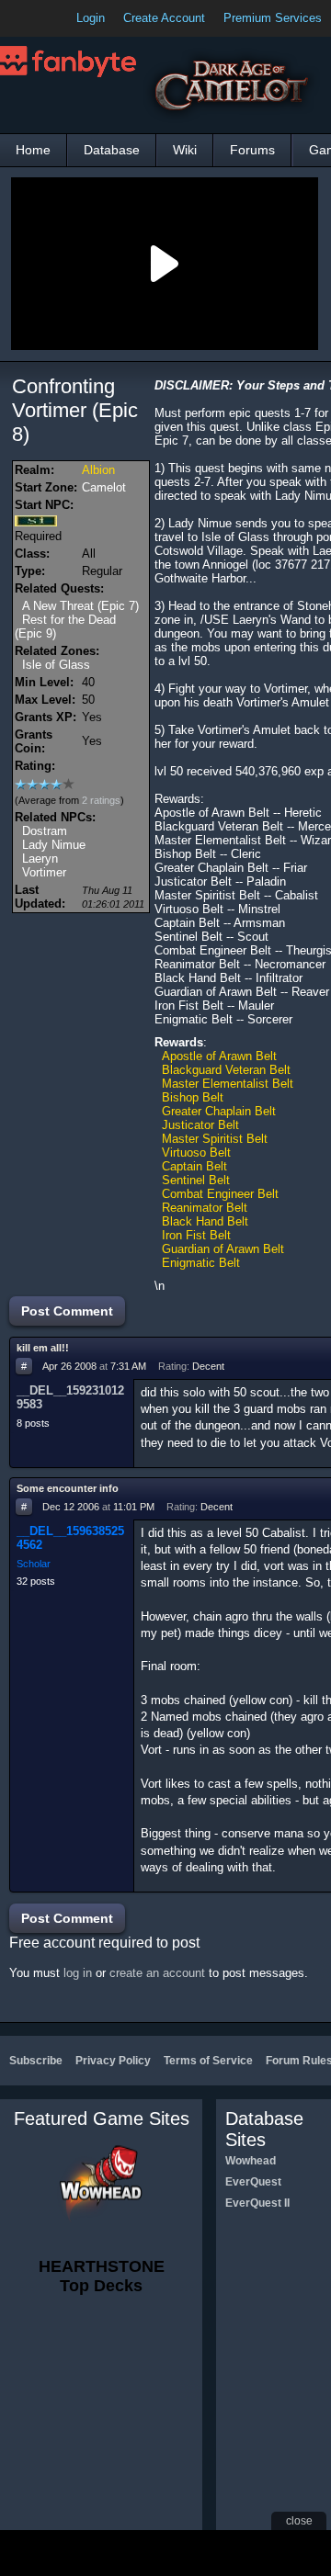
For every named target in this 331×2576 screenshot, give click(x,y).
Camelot (104, 487)
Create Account (164, 18)
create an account (157, 1973)
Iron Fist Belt (196, 1235)
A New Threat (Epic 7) (80, 606)
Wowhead (251, 2161)
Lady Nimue (54, 845)
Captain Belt (194, 1166)
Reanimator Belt (205, 1208)
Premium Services (273, 18)
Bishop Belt (193, 1097)
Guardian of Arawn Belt (223, 1249)
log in (78, 1973)
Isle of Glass (56, 665)
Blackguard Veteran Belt (226, 1070)
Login (91, 18)
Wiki (185, 150)
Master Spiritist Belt (215, 1139)
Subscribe (36, 2061)
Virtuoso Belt (196, 1152)
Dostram (45, 831)
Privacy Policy (113, 2061)
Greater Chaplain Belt (219, 1111)
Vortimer (44, 872)
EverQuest (253, 2182)
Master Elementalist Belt (228, 1084)
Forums (252, 150)
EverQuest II (257, 2203)
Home (33, 150)
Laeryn (40, 859)
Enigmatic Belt (201, 1263)
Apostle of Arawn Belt (219, 1056)
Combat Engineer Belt (220, 1194)
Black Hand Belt (205, 1221)
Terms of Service (208, 2061)
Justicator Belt (200, 1125)
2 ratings (101, 800)
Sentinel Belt (196, 1180)
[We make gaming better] (59, 18)
